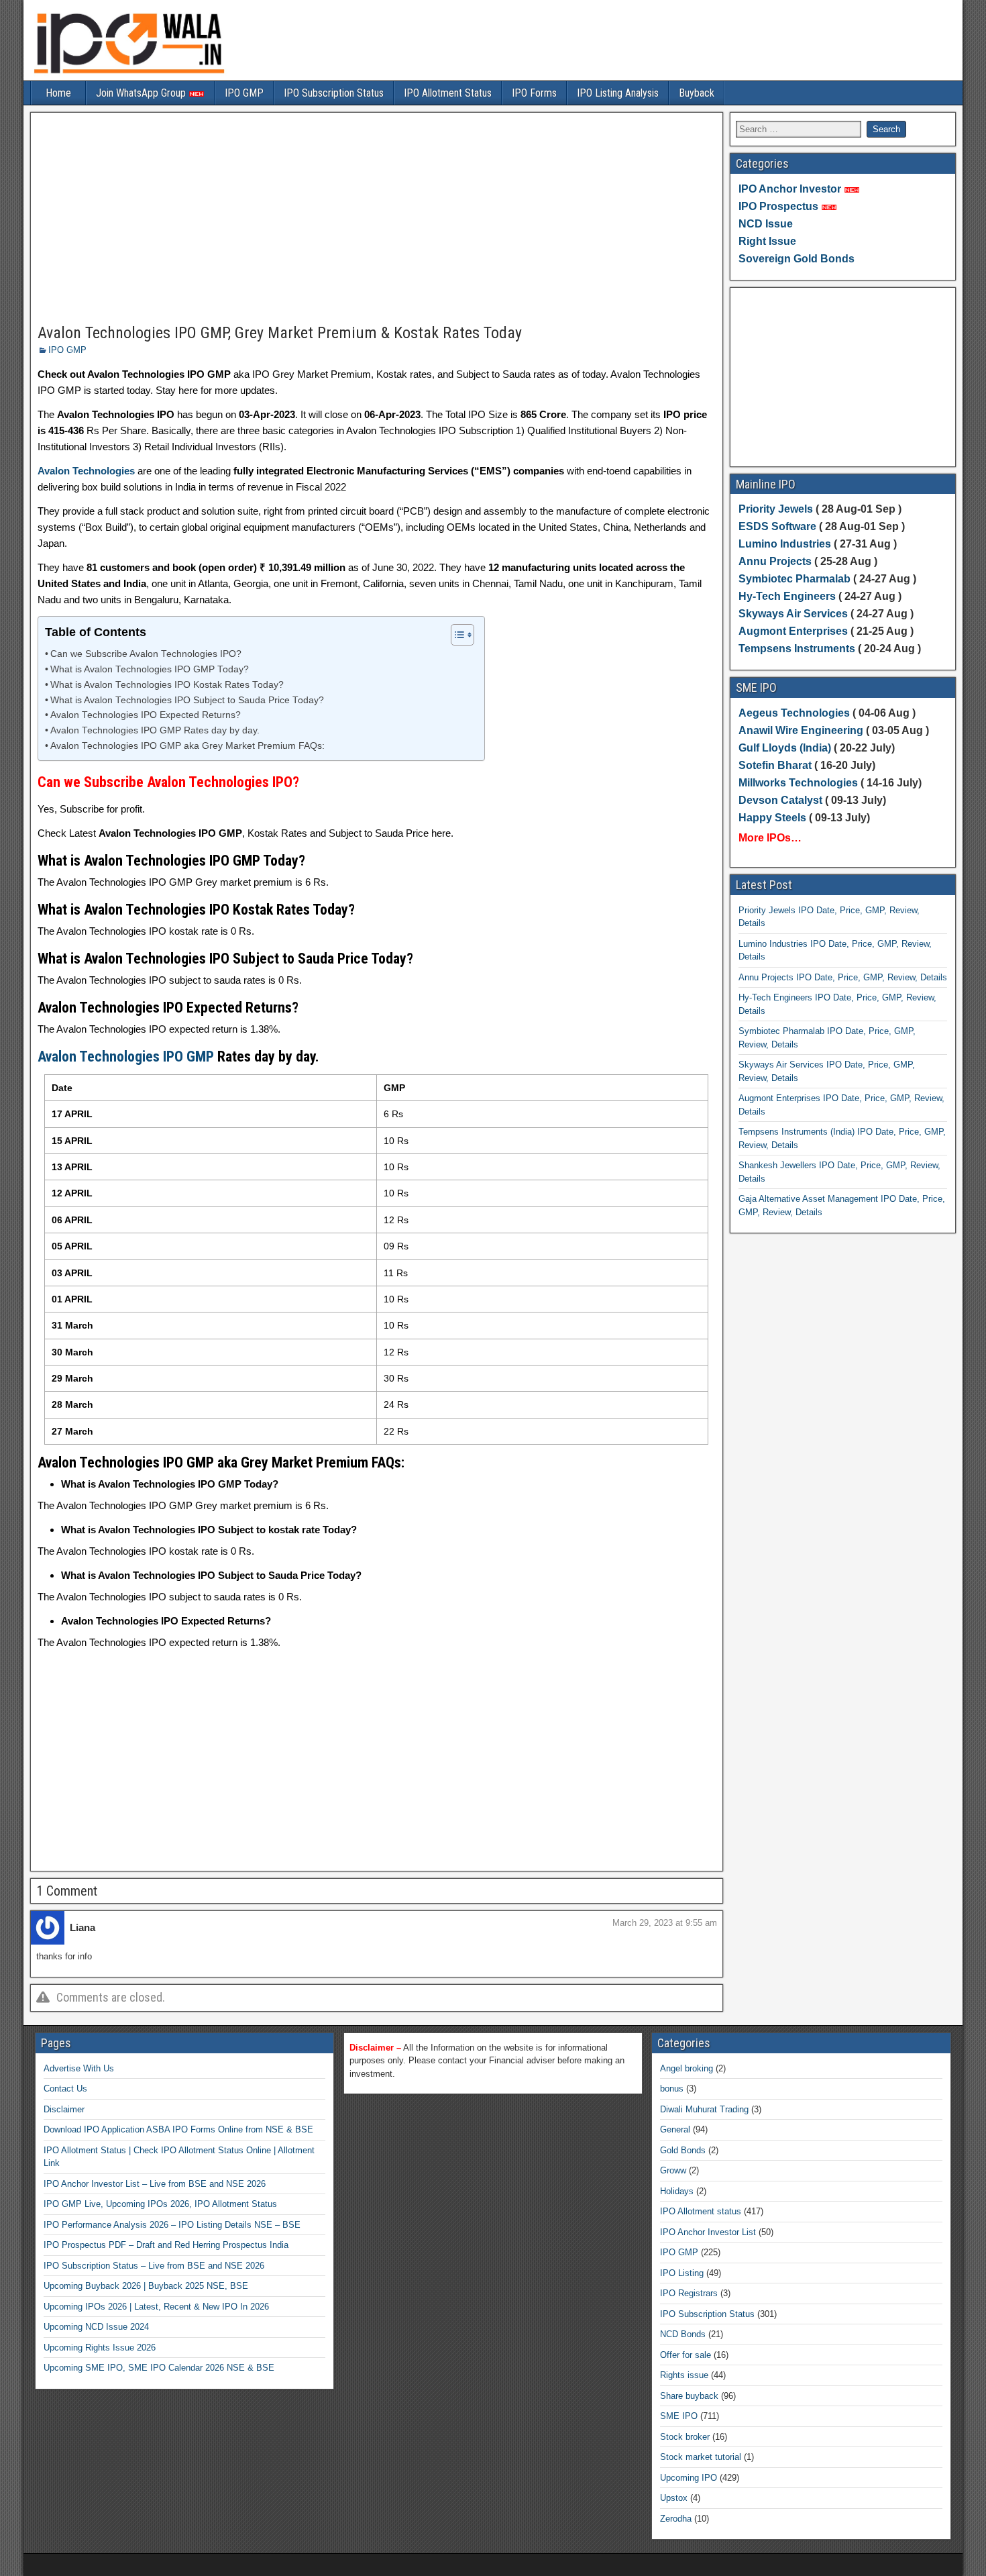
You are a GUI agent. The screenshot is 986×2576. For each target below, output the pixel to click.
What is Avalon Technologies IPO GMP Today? (150, 669)
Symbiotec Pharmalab (795, 579)
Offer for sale (686, 2355)
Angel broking (687, 2068)
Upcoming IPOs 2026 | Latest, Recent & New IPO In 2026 (156, 2307)
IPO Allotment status (701, 2211)
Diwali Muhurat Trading (704, 2109)
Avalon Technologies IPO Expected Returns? (146, 715)
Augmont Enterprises (795, 631)
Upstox (674, 2498)
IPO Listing (682, 2273)
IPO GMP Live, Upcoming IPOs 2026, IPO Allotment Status (160, 2204)
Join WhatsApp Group (142, 93)
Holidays (677, 2191)
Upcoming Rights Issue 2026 (100, 2348)
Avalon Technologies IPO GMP (126, 1057)
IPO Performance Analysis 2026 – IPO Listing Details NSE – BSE (172, 2225)
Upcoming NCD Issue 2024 (96, 2327)
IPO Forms (534, 93)
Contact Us (65, 2089)
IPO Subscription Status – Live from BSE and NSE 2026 (154, 2266)
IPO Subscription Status (334, 93)
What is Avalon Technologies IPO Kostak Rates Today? (167, 685)
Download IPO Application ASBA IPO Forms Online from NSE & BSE (178, 2129)
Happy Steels (772, 818)
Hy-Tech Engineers (788, 596)
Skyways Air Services (795, 614)
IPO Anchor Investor (790, 189)
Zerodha (676, 2519)
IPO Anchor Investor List (708, 2232)
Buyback (697, 93)
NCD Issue (766, 224)
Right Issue (767, 241)
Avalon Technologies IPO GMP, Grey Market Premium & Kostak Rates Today (280, 333)
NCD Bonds (683, 2334)
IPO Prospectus (778, 206)
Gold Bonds (683, 2150)
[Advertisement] (377, 219)
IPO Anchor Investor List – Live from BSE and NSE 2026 (155, 2184)
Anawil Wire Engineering (801, 730)
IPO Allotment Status (448, 93)
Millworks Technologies (798, 783)
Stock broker (685, 2437)
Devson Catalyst (780, 800)
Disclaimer (64, 2109)
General (675, 2129)
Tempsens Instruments (797, 649)
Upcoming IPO (689, 2478)
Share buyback (689, 2396)
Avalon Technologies (86, 471)
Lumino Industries (785, 544)
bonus (672, 2089)
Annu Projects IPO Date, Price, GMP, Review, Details (843, 977)
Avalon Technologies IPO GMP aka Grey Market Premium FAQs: (187, 746)
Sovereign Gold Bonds (797, 259)
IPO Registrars (689, 2293)
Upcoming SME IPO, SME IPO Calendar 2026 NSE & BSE (159, 2368)
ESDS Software (777, 526)
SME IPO (679, 2416)
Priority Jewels (776, 509)
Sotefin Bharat (775, 765)
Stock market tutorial (701, 2457)
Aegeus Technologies (794, 713)
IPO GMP (244, 93)
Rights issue (684, 2375)
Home (58, 93)
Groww (673, 2170)
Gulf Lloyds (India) (786, 748)
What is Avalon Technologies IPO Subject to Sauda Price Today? (187, 700)
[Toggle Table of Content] (456, 635)
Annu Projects (775, 561)
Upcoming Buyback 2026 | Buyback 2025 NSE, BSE (146, 2286)
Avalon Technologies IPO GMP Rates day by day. (155, 730)
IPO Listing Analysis (618, 93)
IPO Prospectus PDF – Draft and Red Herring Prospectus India (166, 2245)
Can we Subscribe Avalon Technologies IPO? (146, 654)
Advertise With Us (79, 2068)
